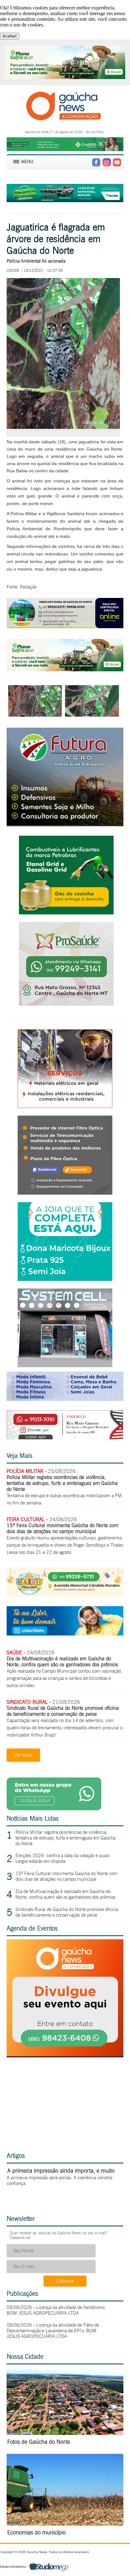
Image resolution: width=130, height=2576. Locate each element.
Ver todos (23, 1755)
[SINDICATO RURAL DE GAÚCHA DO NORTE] (65, 626)
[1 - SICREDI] (65, 670)
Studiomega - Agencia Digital (34, 2566)
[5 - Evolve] (65, 1193)
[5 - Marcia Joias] (65, 1279)
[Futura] (65, 823)
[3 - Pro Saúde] (66, 1004)
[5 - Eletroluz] (65, 1106)
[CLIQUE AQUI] (65, 2054)
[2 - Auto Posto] (66, 913)
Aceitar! (10, 36)
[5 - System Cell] (65, 1365)
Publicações (22, 2294)
